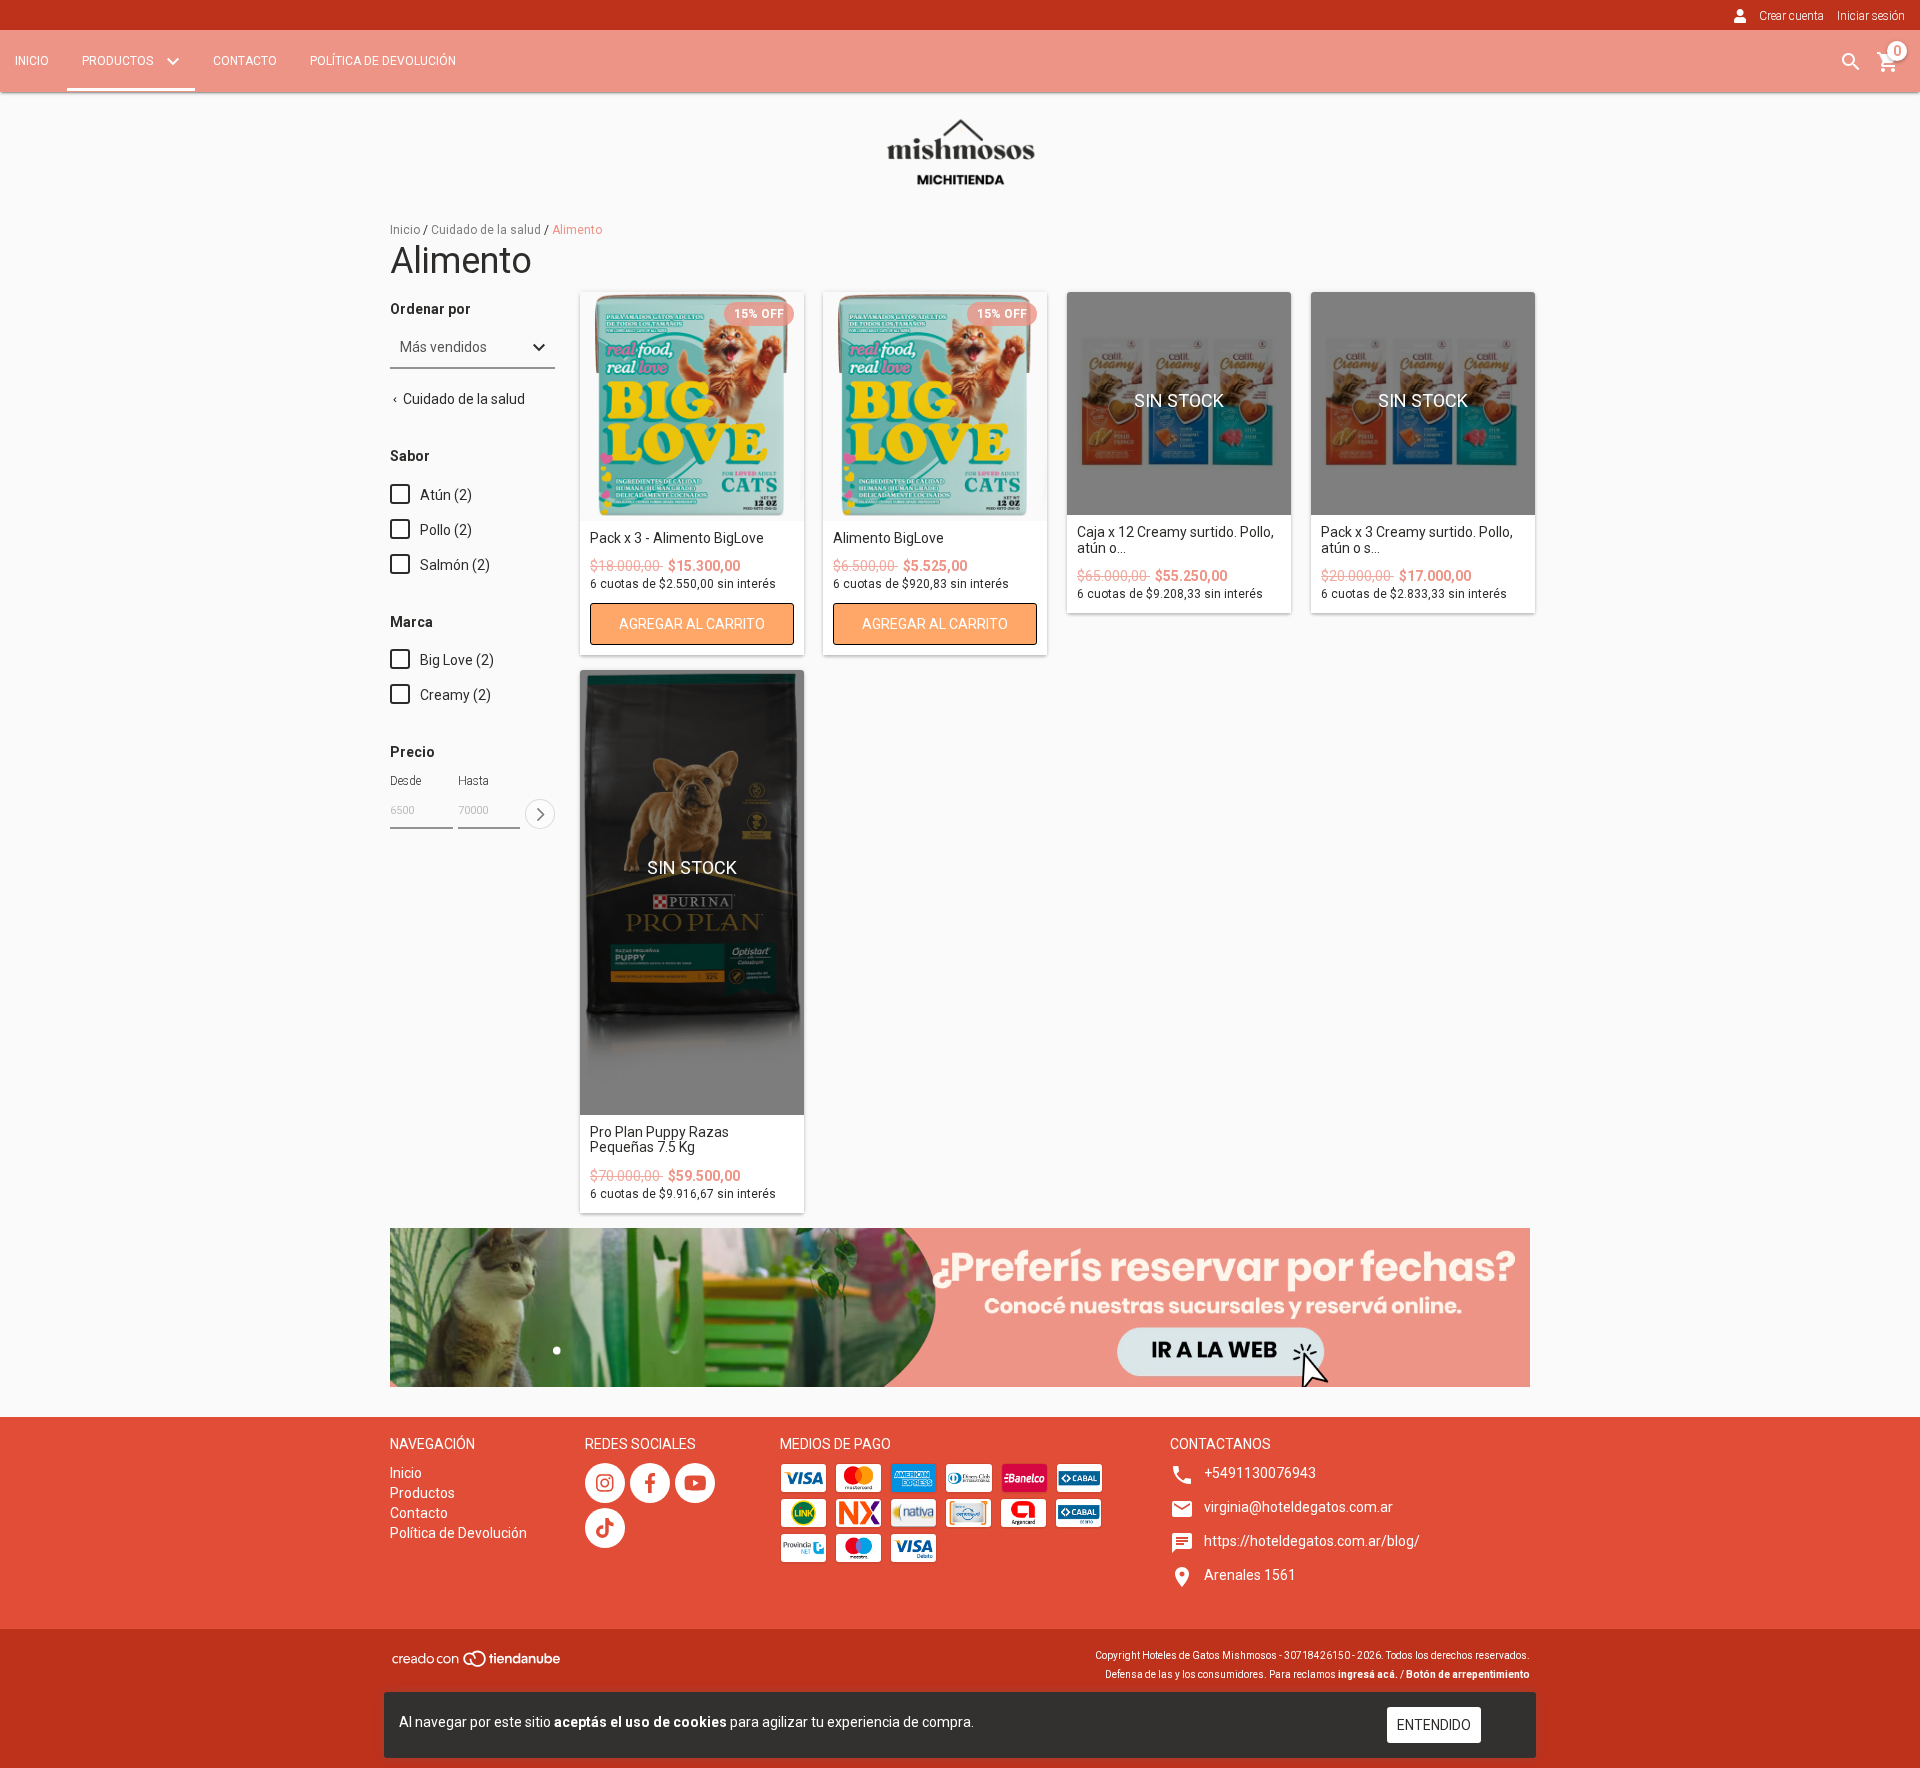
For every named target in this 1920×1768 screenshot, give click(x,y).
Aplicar (540, 814)
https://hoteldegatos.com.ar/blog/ (1312, 1541)
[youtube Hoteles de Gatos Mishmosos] (695, 1483)
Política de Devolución (383, 61)
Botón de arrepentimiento (1468, 1674)
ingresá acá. (1368, 1674)
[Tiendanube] (477, 1664)
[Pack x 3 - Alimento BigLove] (692, 406)
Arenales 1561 (1250, 1575)
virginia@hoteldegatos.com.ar (1298, 1507)
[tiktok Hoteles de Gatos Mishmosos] (605, 1528)
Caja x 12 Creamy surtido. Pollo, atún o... (1175, 540)
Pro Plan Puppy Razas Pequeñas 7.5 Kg (659, 1140)
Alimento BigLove (888, 538)
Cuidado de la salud (486, 230)
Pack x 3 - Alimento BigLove (677, 538)
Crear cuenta (1791, 16)
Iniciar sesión (1871, 16)
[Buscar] (1851, 62)
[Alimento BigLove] (935, 406)
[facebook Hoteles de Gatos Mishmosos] (650, 1483)
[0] (1888, 69)
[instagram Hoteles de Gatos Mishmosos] (605, 1483)
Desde (405, 781)
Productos (119, 61)
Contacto (245, 61)
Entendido (1434, 1725)
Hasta (473, 781)
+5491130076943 (1260, 1473)
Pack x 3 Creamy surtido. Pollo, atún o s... (1417, 540)
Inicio (32, 61)
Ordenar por (430, 309)
